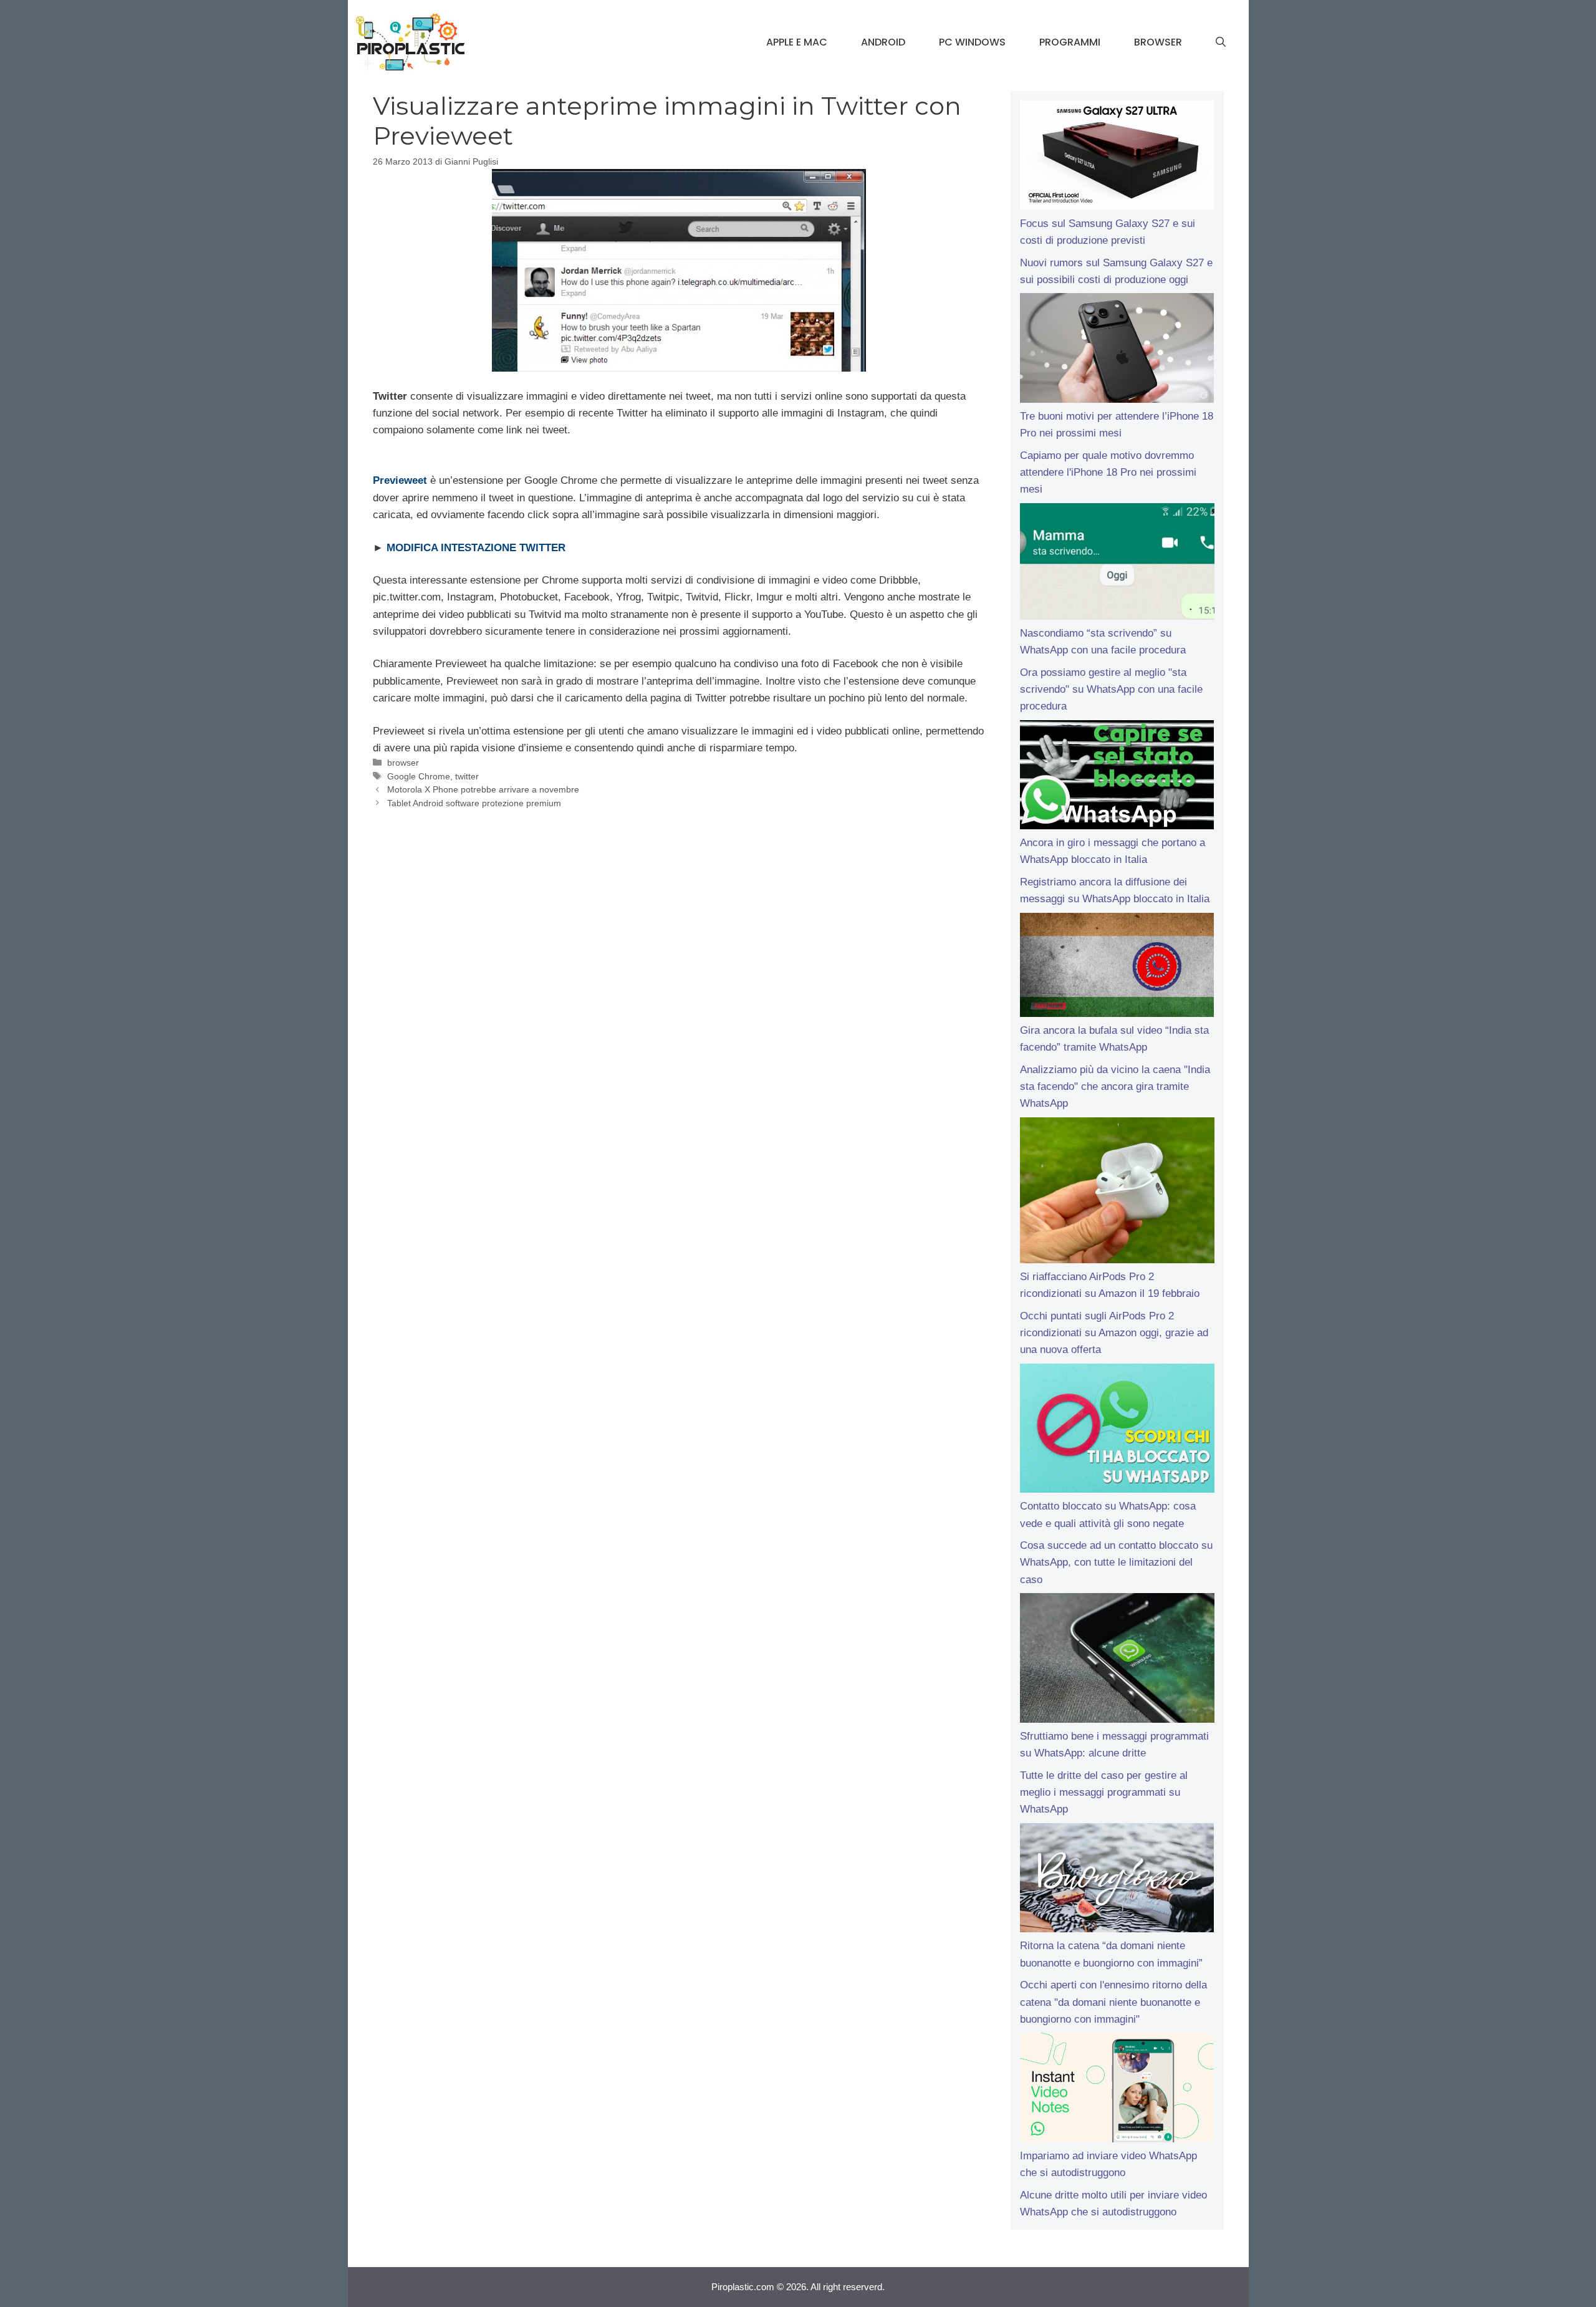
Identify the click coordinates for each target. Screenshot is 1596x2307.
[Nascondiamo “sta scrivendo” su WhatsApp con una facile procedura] (1117, 564)
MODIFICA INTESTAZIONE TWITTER (476, 548)
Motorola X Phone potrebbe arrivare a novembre (483, 789)
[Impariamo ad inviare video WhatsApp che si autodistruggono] (1117, 2090)
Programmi (1070, 42)
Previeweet (400, 480)
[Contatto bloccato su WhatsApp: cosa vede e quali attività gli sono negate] (1117, 1431)
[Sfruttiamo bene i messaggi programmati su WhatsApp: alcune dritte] (1117, 1660)
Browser (1158, 42)
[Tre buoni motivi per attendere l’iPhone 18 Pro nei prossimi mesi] (1117, 350)
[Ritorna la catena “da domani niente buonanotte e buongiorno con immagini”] (1117, 1881)
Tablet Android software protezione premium (474, 803)
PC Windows (972, 42)
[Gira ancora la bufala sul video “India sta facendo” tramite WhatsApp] (1117, 967)
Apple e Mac (797, 42)
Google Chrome (419, 776)
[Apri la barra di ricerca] (1221, 42)
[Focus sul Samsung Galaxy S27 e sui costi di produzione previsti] (1117, 158)
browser (403, 763)
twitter (467, 776)
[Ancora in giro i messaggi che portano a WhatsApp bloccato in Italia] (1117, 778)
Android (883, 42)
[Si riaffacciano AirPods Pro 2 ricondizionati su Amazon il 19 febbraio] (1117, 1193)
